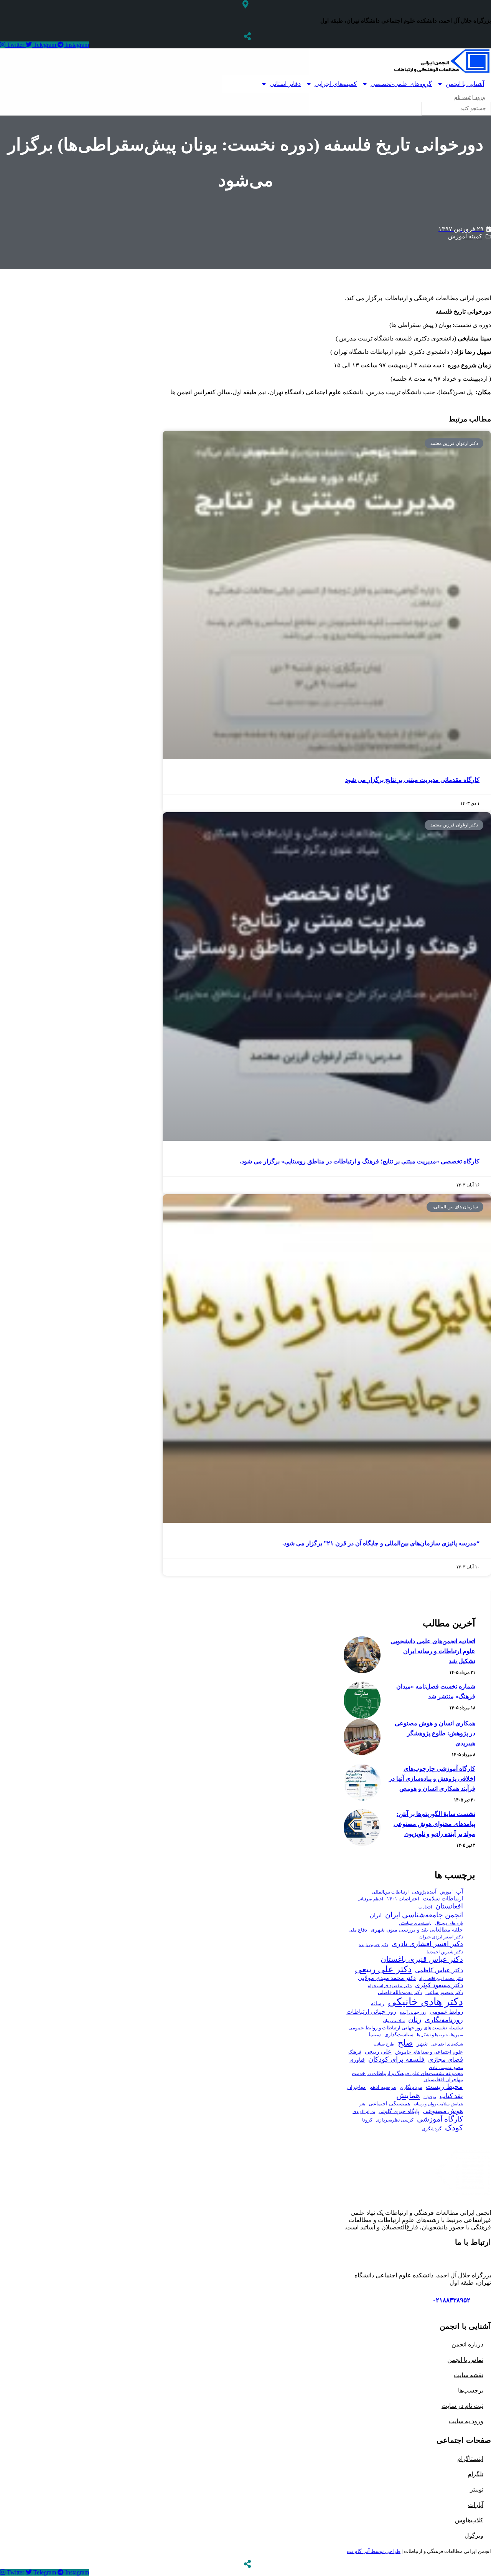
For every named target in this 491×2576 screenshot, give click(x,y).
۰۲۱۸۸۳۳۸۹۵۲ (451, 2300)
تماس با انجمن (465, 2360)
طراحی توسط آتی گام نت (374, 2551)
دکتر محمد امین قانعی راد (441, 1978)
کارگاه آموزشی (440, 2119)
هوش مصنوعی (443, 2111)
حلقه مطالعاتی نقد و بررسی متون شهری (417, 1930)
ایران (376, 1915)
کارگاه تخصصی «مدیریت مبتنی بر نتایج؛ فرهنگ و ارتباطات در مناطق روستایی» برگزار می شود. (360, 1161)
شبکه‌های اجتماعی (447, 2044)
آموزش (446, 1892)
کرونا (367, 2120)
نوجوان (430, 2097)
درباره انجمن (467, 2344)
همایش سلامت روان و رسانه (438, 2104)
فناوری (357, 2060)
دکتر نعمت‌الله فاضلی (400, 1993)
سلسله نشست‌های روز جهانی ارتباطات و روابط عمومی (406, 2028)
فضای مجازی (446, 2060)
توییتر (477, 2489)
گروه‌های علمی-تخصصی (401, 84)
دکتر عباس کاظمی (439, 1970)
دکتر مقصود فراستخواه (390, 1986)
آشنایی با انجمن (465, 84)
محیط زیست (444, 2087)
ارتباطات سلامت (443, 1898)
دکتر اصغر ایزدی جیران (441, 1937)
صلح (405, 2043)
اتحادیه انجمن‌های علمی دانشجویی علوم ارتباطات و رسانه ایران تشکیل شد (433, 1651)
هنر (362, 2104)
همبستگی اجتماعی (389, 2104)
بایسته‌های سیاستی (415, 1923)
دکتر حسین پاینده (373, 1945)
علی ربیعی (378, 2051)
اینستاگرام (470, 2459)
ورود (479, 97)
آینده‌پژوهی (424, 1892)
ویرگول (474, 2536)
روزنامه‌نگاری (444, 2020)
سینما (375, 2035)
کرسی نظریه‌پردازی (395, 2120)
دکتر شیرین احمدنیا (445, 1952)
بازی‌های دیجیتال (449, 1923)
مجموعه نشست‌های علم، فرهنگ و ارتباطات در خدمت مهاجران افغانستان (407, 2077)
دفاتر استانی (285, 84)
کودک (454, 2128)
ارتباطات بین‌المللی (390, 1892)
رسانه (378, 2003)
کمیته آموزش (465, 236)
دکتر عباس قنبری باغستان (422, 1959)
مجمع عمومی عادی (446, 2068)
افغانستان (449, 1906)
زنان (415, 2020)
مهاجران (357, 2087)
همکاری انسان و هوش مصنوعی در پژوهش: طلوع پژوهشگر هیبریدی (435, 1733)
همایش (408, 2095)
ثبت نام (462, 97)
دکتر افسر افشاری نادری (427, 1944)
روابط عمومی (446, 2012)
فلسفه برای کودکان (396, 2059)
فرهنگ (355, 2052)
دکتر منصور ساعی (444, 1993)
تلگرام (475, 2474)
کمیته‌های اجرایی (336, 84)
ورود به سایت (466, 2421)
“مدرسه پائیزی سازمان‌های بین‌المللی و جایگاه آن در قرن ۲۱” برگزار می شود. (381, 1543)
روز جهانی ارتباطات (371, 2012)
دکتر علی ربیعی (383, 1969)
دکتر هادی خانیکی (425, 2002)
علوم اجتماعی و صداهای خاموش (429, 2052)
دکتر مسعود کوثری (439, 1985)
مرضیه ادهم (383, 2087)
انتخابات (425, 1907)
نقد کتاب (451, 2096)
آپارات (476, 2505)
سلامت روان (394, 2021)
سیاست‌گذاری (399, 2035)
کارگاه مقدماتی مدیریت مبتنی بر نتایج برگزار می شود (412, 780)
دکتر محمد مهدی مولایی (387, 1978)
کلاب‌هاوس (469, 2520)
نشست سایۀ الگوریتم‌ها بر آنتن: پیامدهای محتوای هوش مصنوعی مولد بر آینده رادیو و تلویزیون (434, 1824)
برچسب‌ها (471, 2390)
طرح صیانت (384, 2044)
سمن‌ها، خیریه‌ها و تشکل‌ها (440, 2035)
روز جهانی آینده (413, 2012)
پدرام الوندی (364, 2112)
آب (460, 1891)
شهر (422, 2043)
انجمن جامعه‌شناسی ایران (424, 1915)
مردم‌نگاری (411, 2087)
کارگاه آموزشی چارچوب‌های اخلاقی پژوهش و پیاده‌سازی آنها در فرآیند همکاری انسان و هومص (432, 1779)
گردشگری (432, 2129)
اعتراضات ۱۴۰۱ (403, 1899)
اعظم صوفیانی (370, 1899)
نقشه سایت (469, 2375)
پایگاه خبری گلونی (399, 2111)
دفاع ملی (358, 1930)
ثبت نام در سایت (462, 2406)
